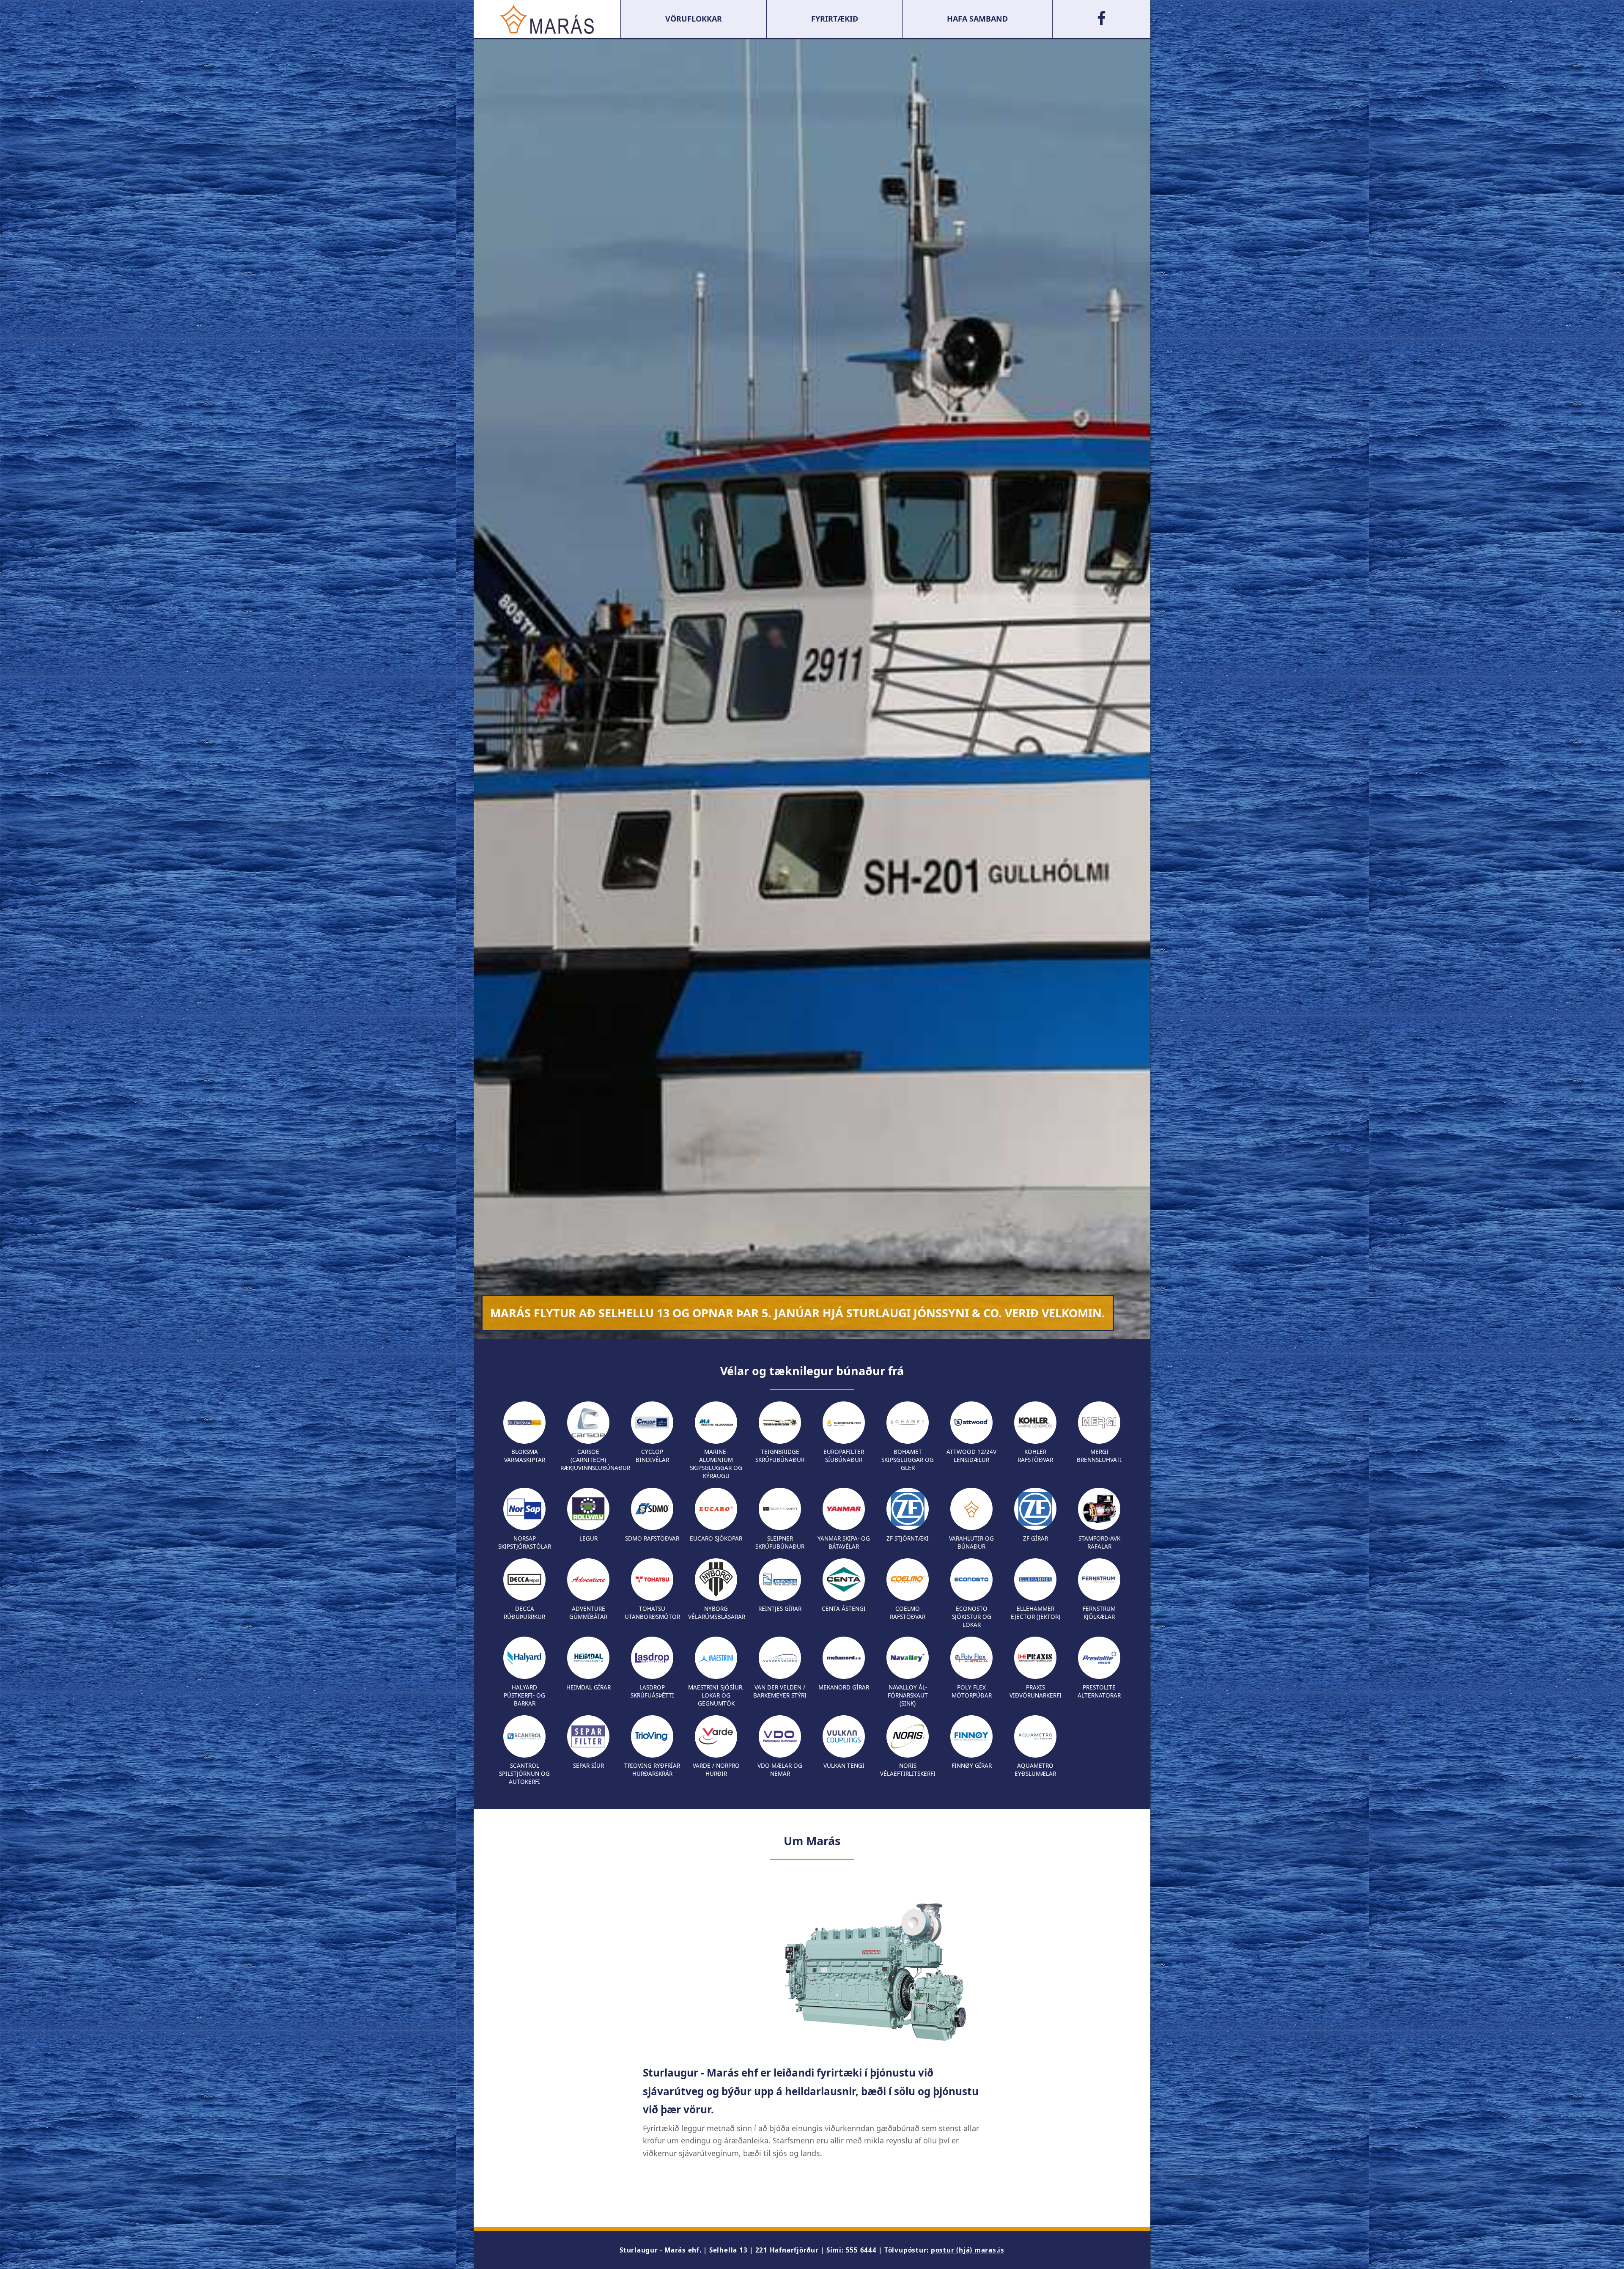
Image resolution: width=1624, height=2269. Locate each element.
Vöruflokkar (694, 19)
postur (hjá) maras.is (968, 2250)
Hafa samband (977, 19)
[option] (812, 689)
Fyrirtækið (835, 19)
